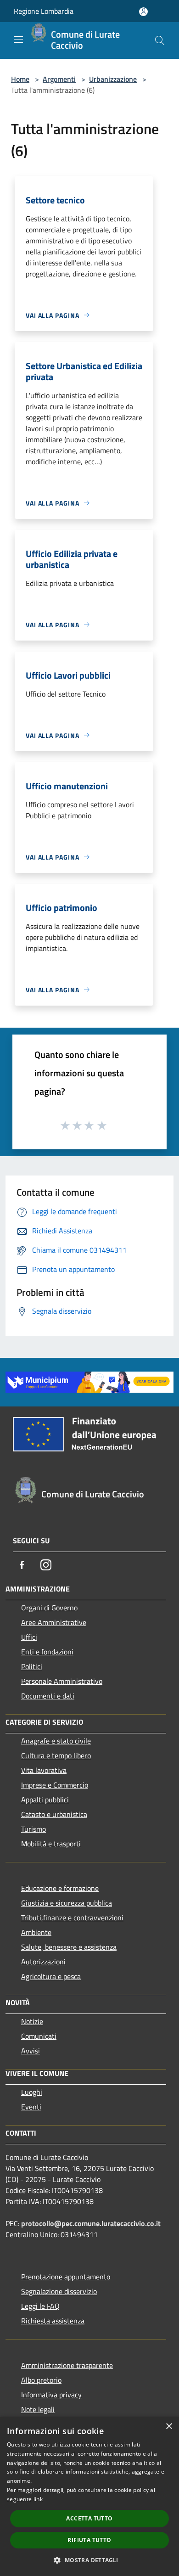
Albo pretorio (41, 2380)
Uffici (29, 1637)
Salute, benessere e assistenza (69, 1947)
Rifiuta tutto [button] (89, 2540)
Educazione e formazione (60, 1888)
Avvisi (31, 2051)
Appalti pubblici (45, 1800)
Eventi (31, 2107)
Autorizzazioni (43, 1962)
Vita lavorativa (44, 1770)
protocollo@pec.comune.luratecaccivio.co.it (91, 2223)
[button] (89, 2560)
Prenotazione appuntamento (66, 2277)
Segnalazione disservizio (59, 2291)
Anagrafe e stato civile (56, 1741)
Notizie (32, 2021)
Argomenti (59, 79)
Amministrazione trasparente (67, 2365)
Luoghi (32, 2092)
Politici (32, 1666)
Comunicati (39, 2036)
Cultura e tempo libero (56, 1755)
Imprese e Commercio (55, 1785)
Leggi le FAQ (40, 2306)
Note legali (38, 2409)
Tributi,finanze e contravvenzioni (72, 1918)
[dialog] (89, 2496)
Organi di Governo (49, 1608)
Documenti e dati (48, 1696)
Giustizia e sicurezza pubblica (67, 1903)
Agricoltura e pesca (51, 1976)
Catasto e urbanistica (54, 1814)
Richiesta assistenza (53, 2321)
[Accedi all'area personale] (143, 12)
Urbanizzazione (113, 79)
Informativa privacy (51, 2395)
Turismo (34, 1829)
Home (20, 79)
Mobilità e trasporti (51, 1844)
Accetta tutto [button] (89, 2518)
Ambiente (36, 1932)
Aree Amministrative (54, 1622)
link (38, 2499)
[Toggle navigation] (18, 39)
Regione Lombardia (44, 11)
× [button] (169, 2427)
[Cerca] (160, 40)
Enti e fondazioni (47, 1652)
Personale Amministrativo (62, 1681)
